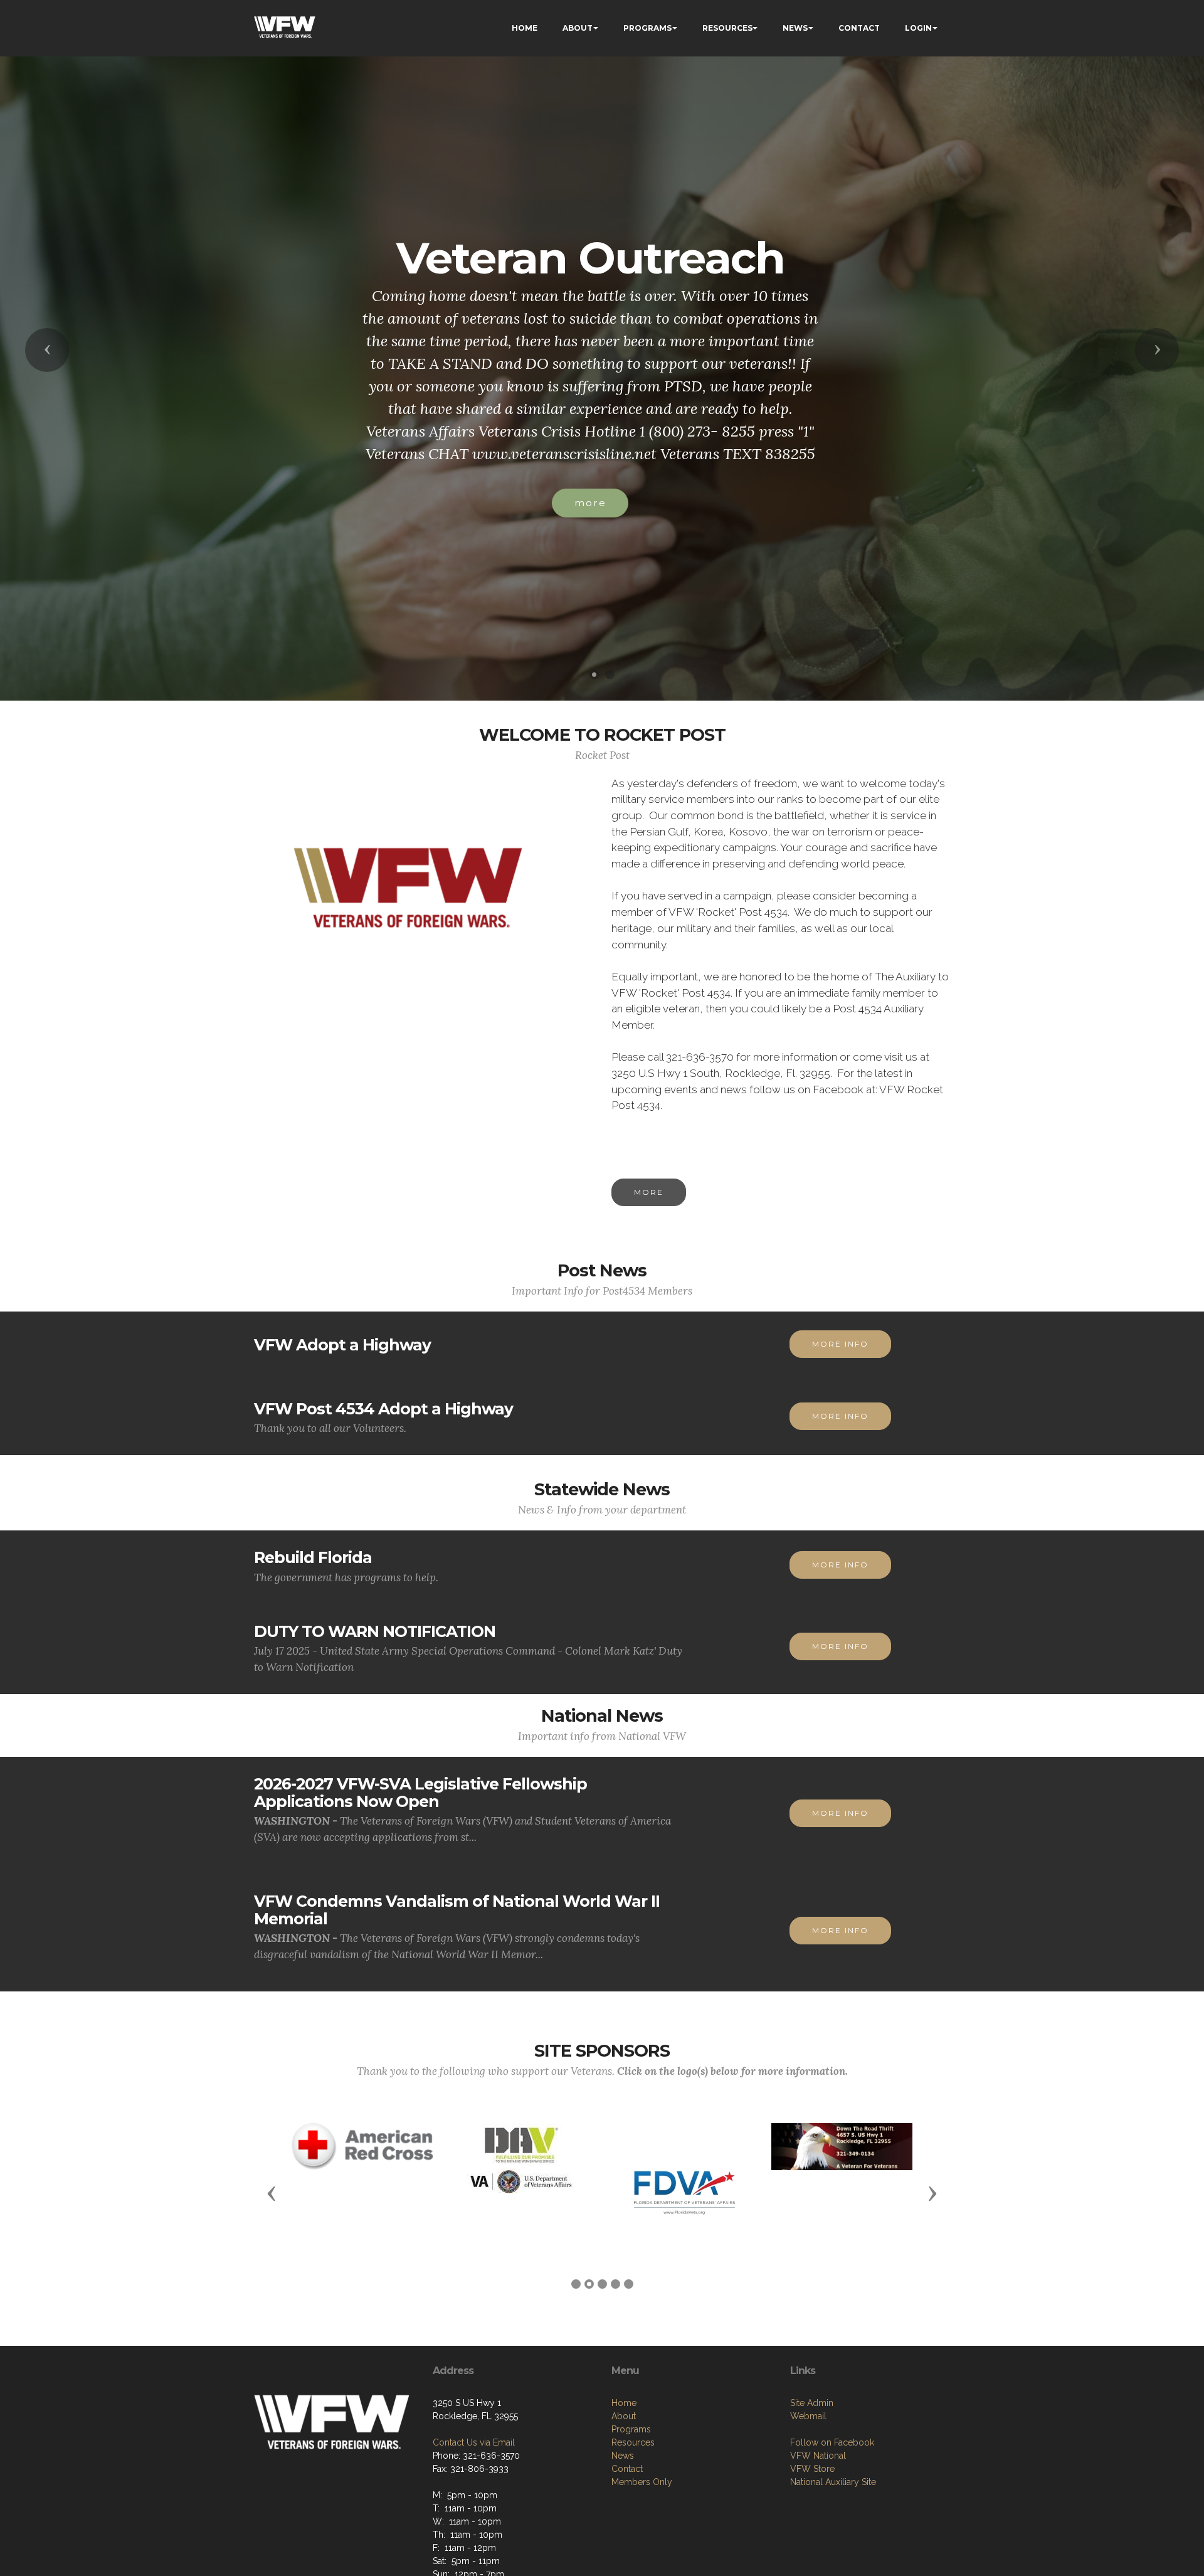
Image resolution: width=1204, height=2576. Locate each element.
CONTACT (859, 28)
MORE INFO (840, 1344)
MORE (649, 1192)
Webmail (808, 2416)
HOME (525, 28)
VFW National (818, 2456)
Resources (633, 2442)
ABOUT (578, 28)
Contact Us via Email (474, 2442)
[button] (47, 350)
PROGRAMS (647, 28)
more (590, 503)
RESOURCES (727, 28)
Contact (627, 2469)
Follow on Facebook (832, 2442)
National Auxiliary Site (833, 2482)
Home (624, 2403)
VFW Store (812, 2469)
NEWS (795, 28)
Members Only (642, 2482)
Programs (631, 2429)
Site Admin (812, 2403)
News (623, 2456)
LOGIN (918, 28)
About (624, 2416)
